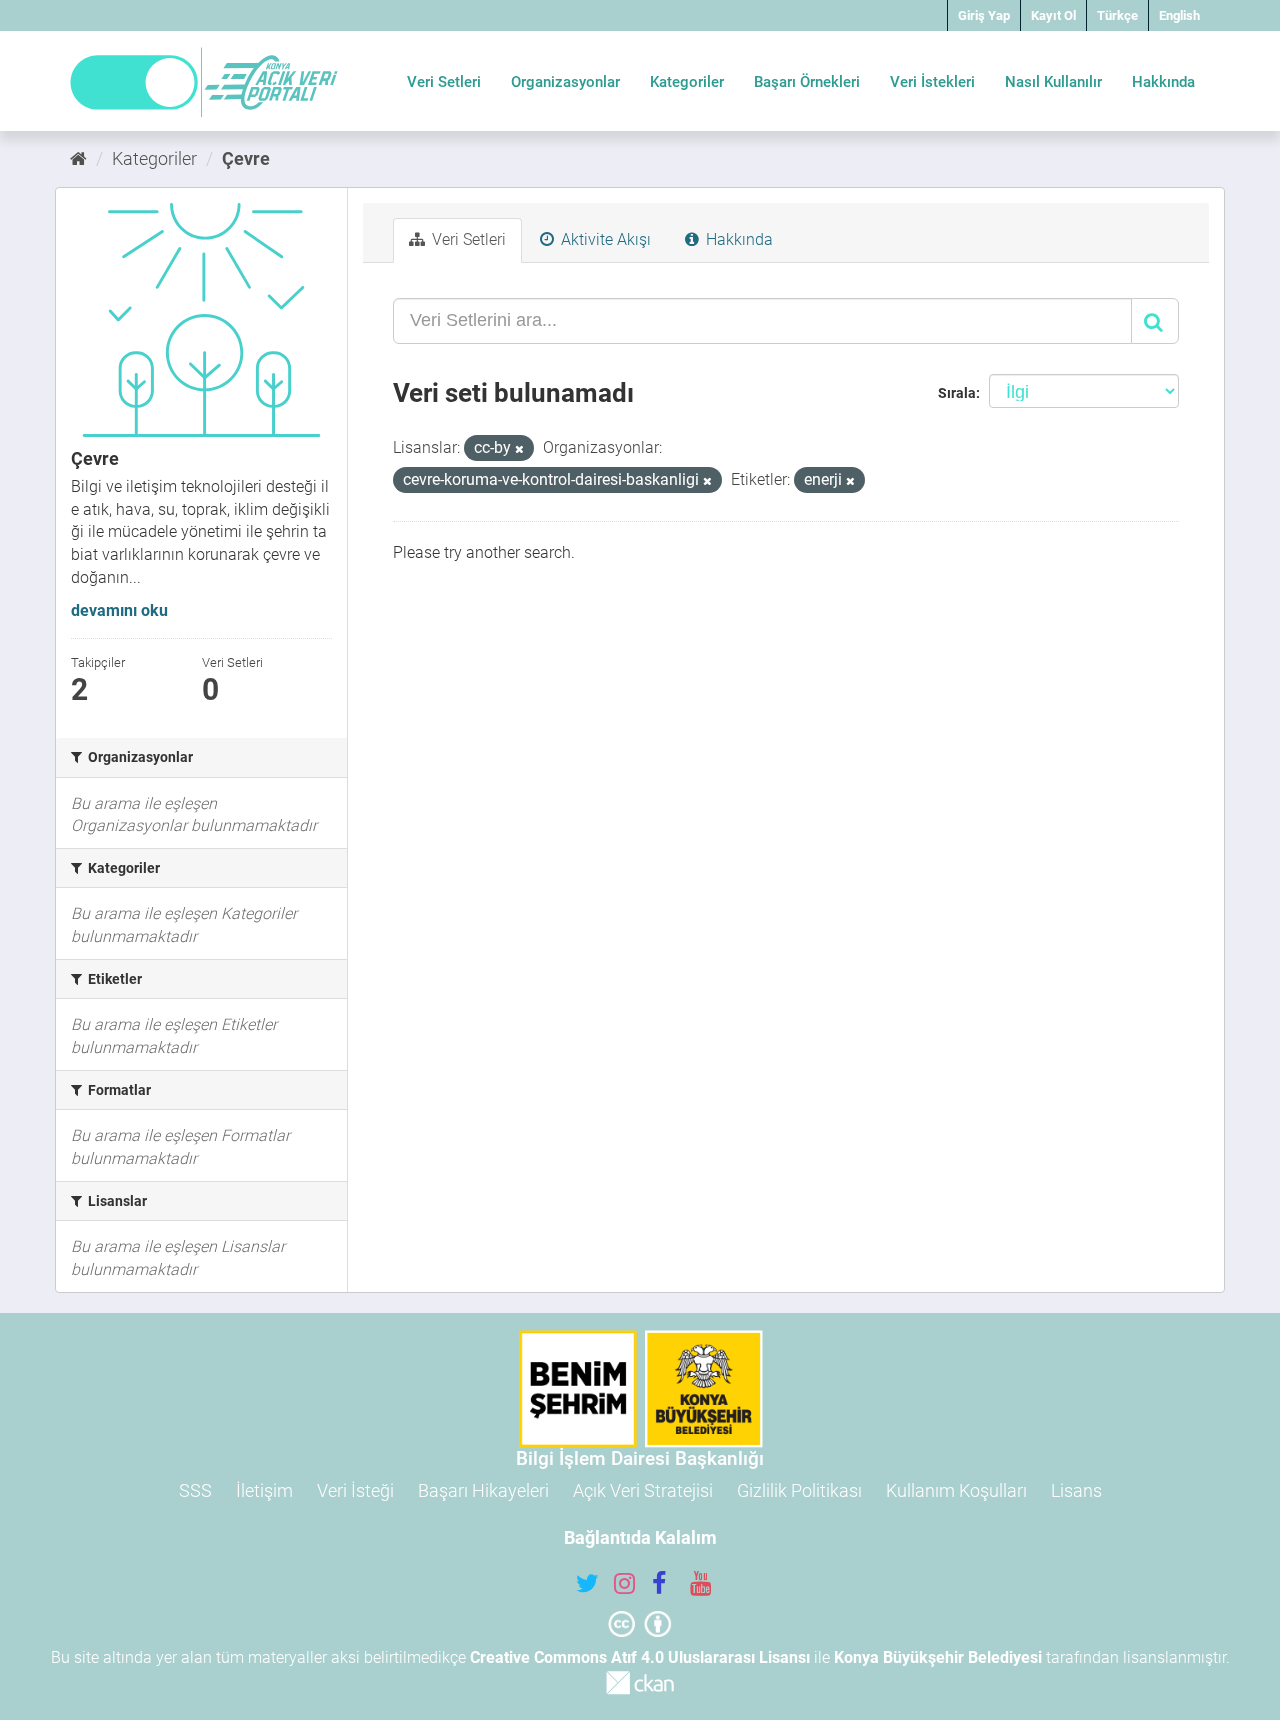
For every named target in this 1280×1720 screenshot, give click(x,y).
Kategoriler (687, 82)
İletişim (264, 1490)
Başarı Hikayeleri (483, 1490)
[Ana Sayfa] (78, 158)
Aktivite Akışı (604, 239)
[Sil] (519, 449)
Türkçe (1117, 15)
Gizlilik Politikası (799, 1490)
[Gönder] (1155, 321)
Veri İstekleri (932, 82)
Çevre (246, 158)
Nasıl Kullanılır (1053, 82)
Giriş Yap (984, 15)
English (1179, 15)
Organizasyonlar (565, 82)
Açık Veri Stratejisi (643, 1490)
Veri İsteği (355, 1490)
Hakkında (1163, 82)
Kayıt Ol (1053, 15)
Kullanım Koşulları (956, 1490)
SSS (195, 1490)
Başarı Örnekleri (807, 82)
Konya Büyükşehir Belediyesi (938, 1657)
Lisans (1076, 1490)
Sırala (957, 393)
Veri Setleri (444, 82)
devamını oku (119, 610)
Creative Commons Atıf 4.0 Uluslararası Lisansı (640, 1657)
